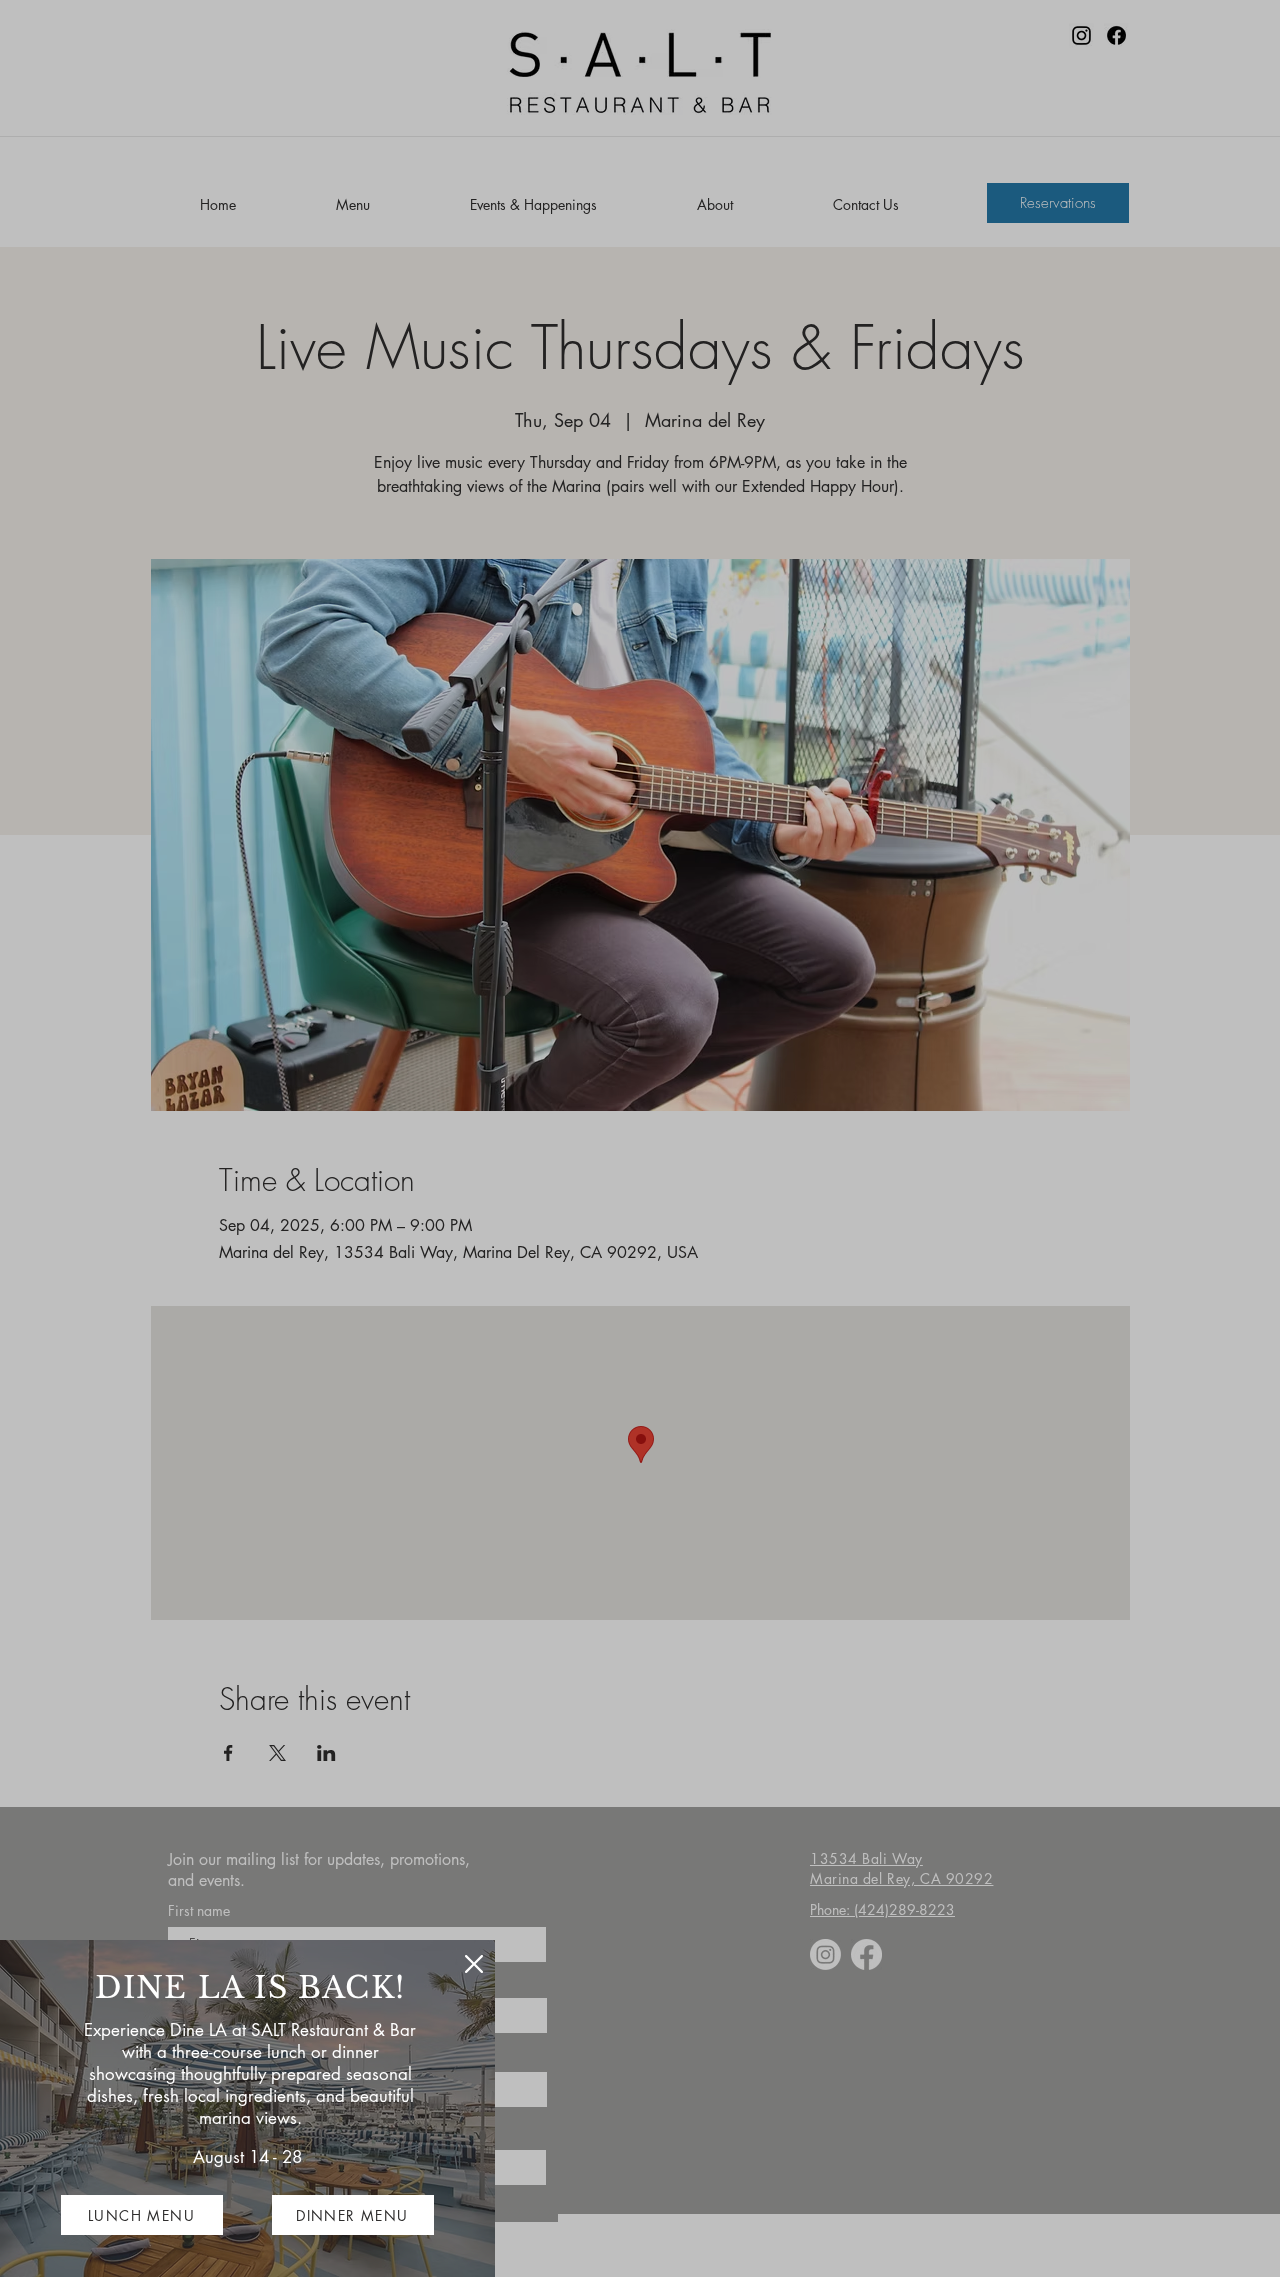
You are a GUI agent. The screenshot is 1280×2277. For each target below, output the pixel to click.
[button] (474, 1964)
